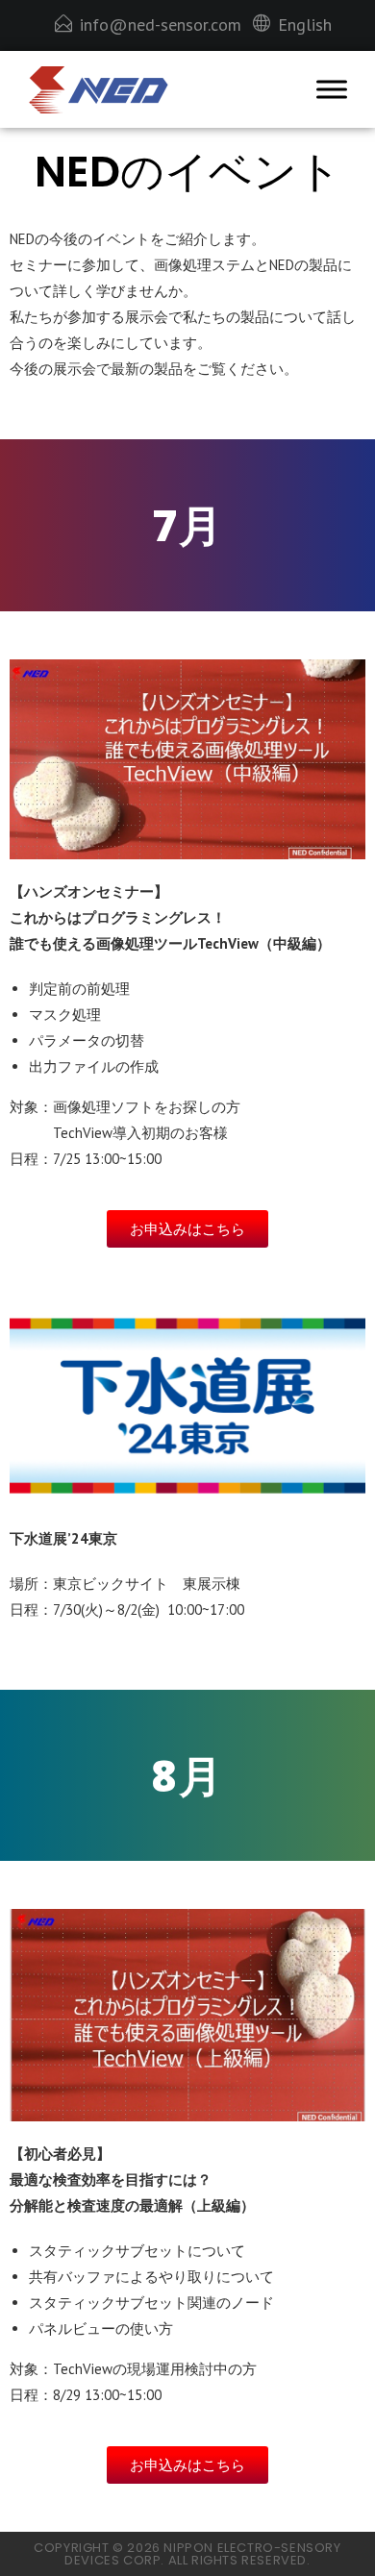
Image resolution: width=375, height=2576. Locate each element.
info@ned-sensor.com (161, 25)
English (305, 25)
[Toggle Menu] (332, 90)
